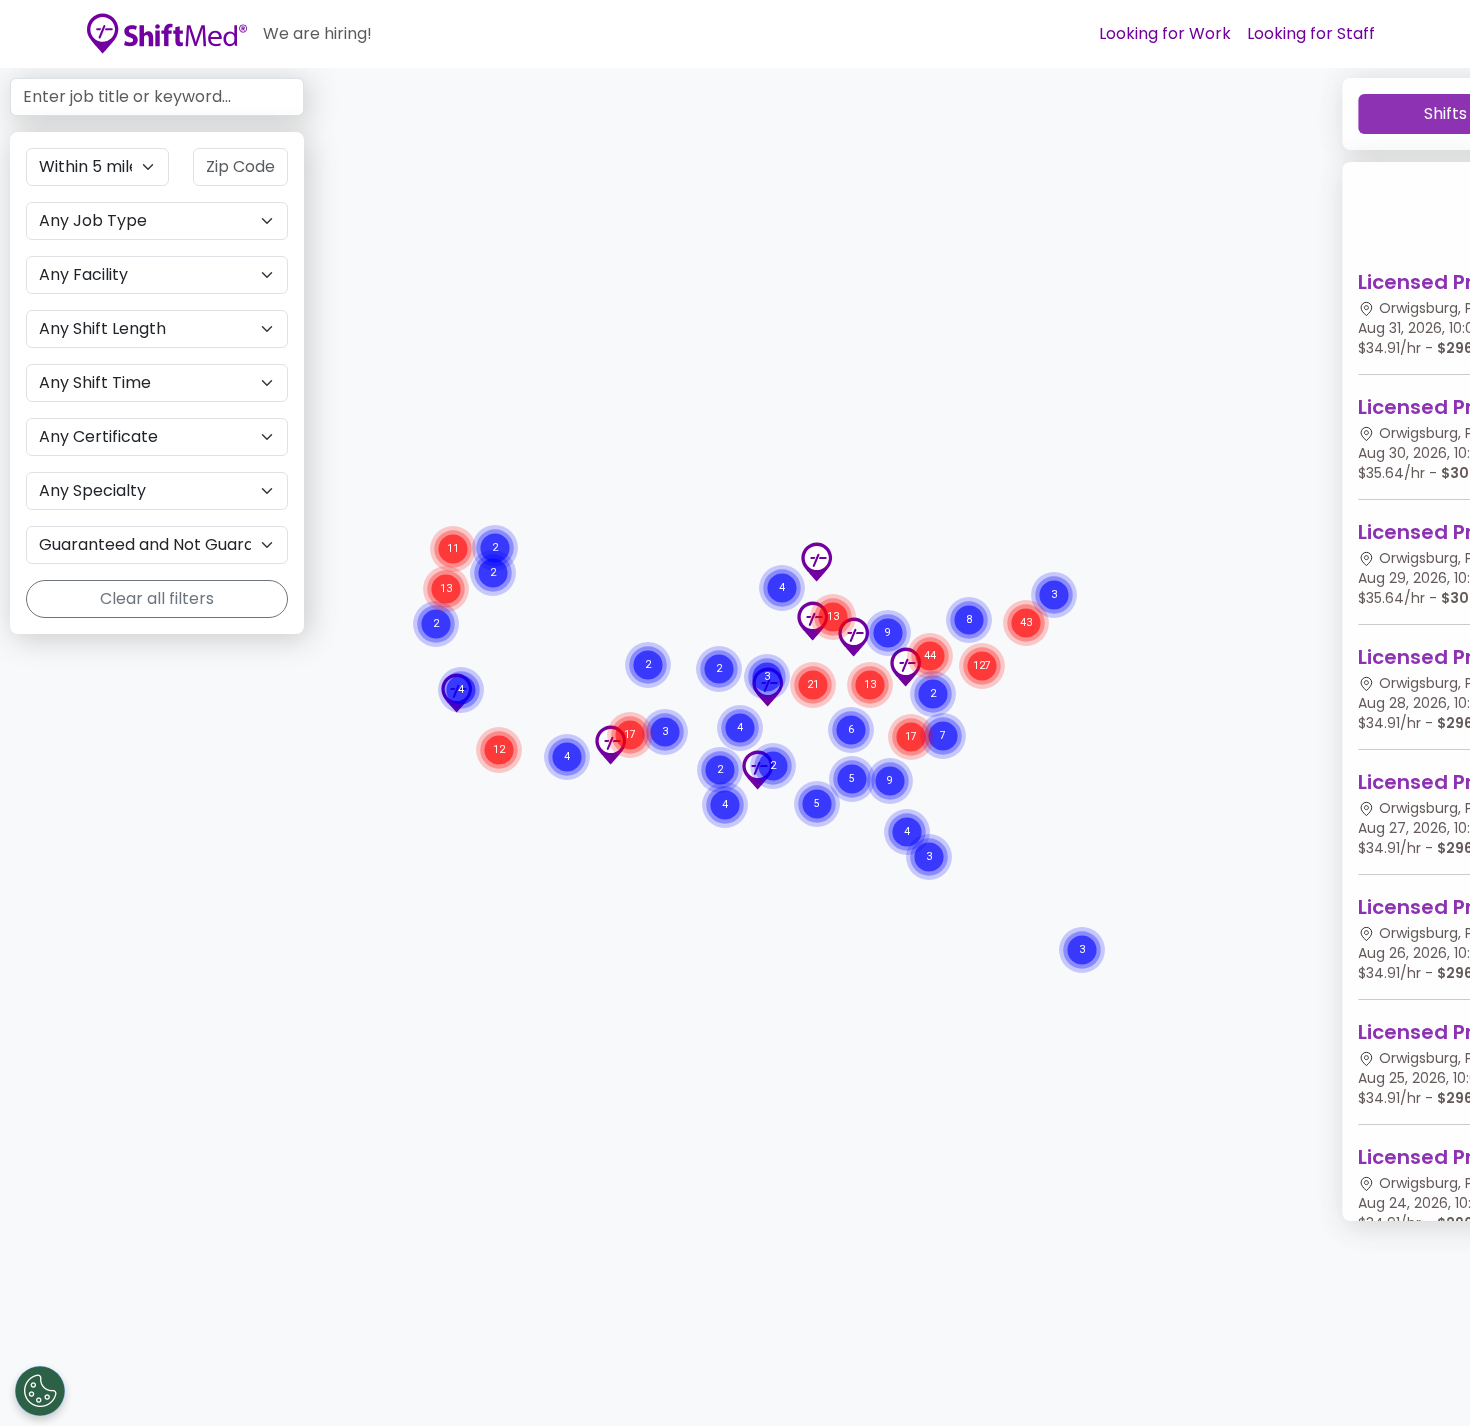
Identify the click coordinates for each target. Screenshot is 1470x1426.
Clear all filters (157, 598)
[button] (816, 562)
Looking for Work (1165, 33)
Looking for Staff (1311, 33)
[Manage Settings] (40, 1391)
